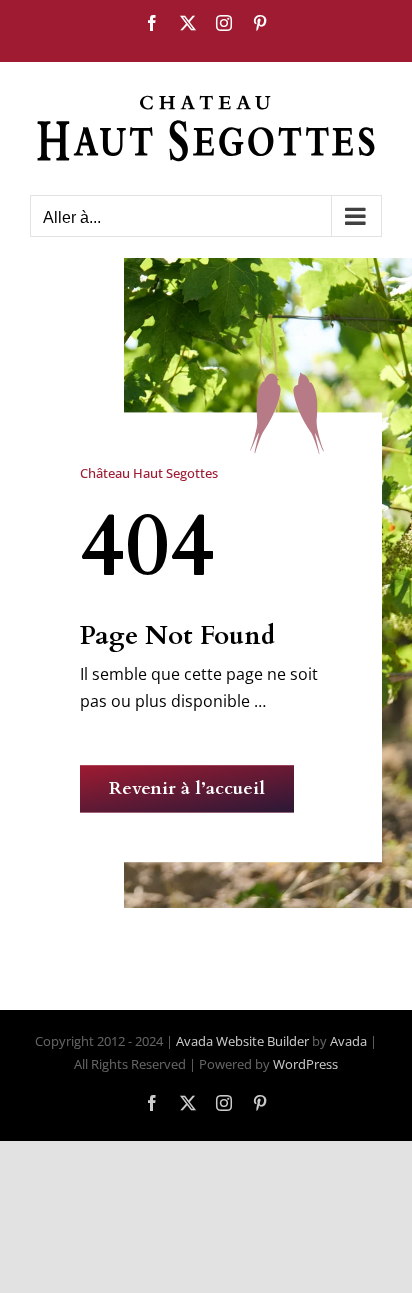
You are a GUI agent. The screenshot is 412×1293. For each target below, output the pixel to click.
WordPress (305, 1064)
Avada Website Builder (242, 1041)
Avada (348, 1041)
